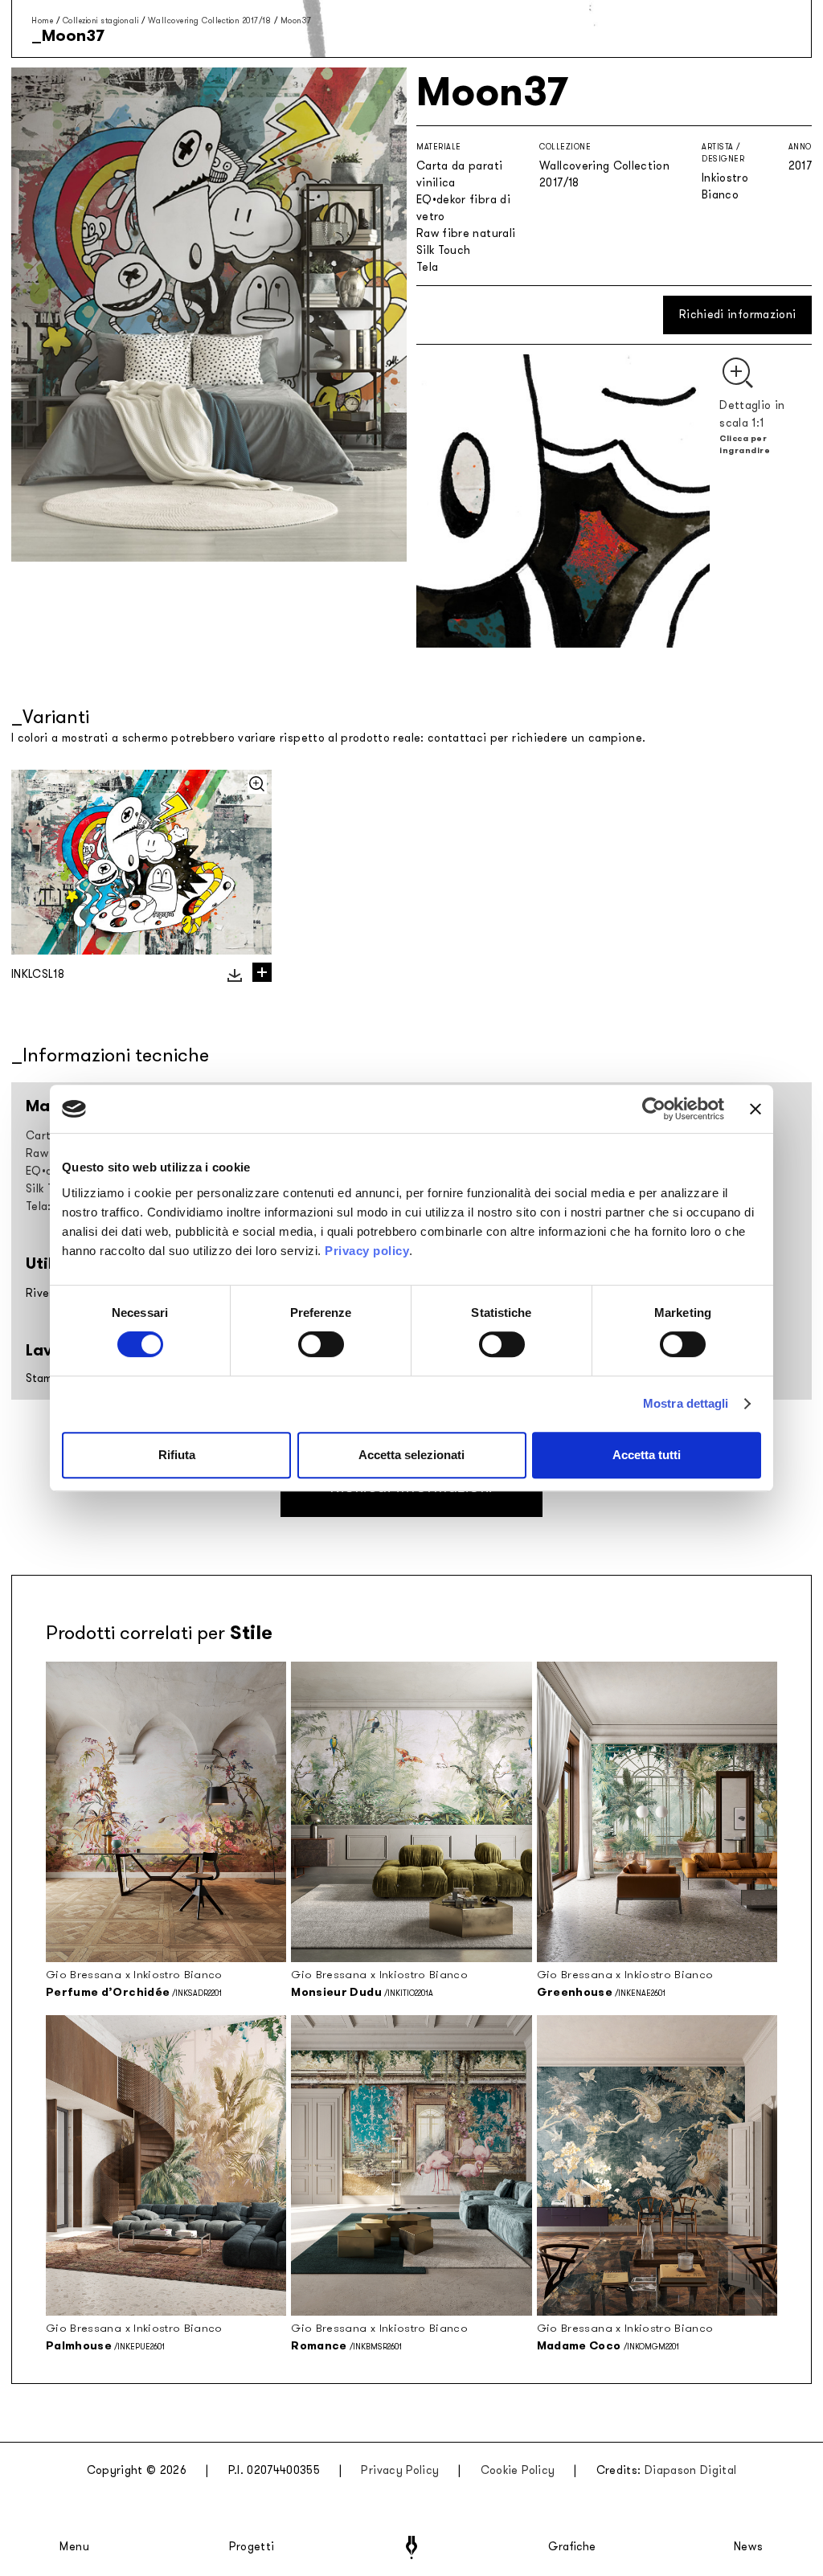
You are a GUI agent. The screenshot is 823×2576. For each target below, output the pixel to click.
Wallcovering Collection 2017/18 (210, 20)
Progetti (252, 2547)
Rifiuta (177, 1455)
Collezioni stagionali (101, 20)
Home (42, 20)
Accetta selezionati (411, 1455)
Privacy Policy (400, 2470)
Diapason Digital (691, 2470)
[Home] (411, 2547)
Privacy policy (367, 1251)
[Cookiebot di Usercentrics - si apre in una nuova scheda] (654, 1109)
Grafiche (572, 2547)
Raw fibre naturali (466, 233)
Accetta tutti (647, 1455)
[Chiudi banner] (755, 1109)
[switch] (321, 1344)
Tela (427, 267)
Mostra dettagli (686, 1403)
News (749, 2547)
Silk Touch (444, 250)
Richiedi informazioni (737, 315)
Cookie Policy (518, 2470)
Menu (75, 2547)
